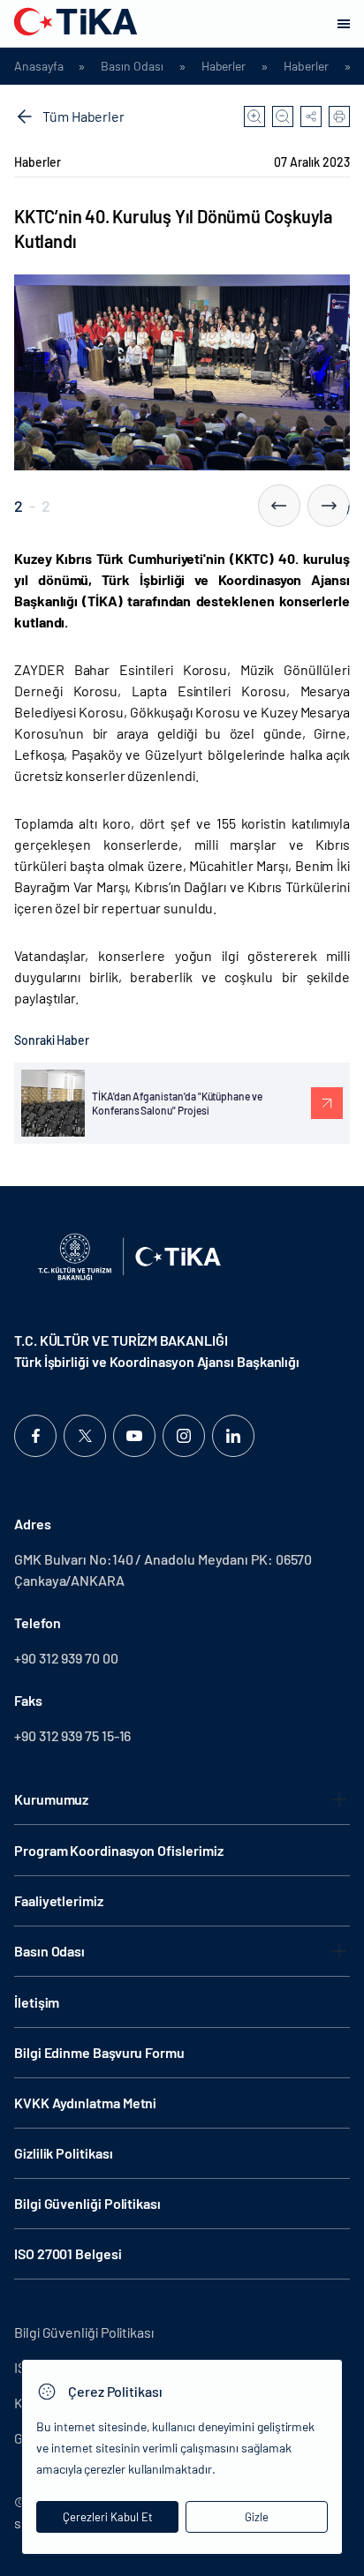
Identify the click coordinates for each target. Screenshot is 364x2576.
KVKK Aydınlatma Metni (85, 2103)
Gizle (257, 2517)
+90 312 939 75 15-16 (72, 1735)
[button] (279, 506)
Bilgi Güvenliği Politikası (87, 2203)
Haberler (224, 66)
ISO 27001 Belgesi (68, 2253)
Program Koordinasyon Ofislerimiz (118, 1850)
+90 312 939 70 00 (66, 1658)
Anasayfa (38, 66)
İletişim (37, 2002)
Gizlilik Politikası (63, 2153)
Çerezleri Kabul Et (108, 2517)
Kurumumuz (51, 1799)
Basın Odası (132, 66)
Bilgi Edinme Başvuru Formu (99, 2052)
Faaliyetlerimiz (59, 1900)
